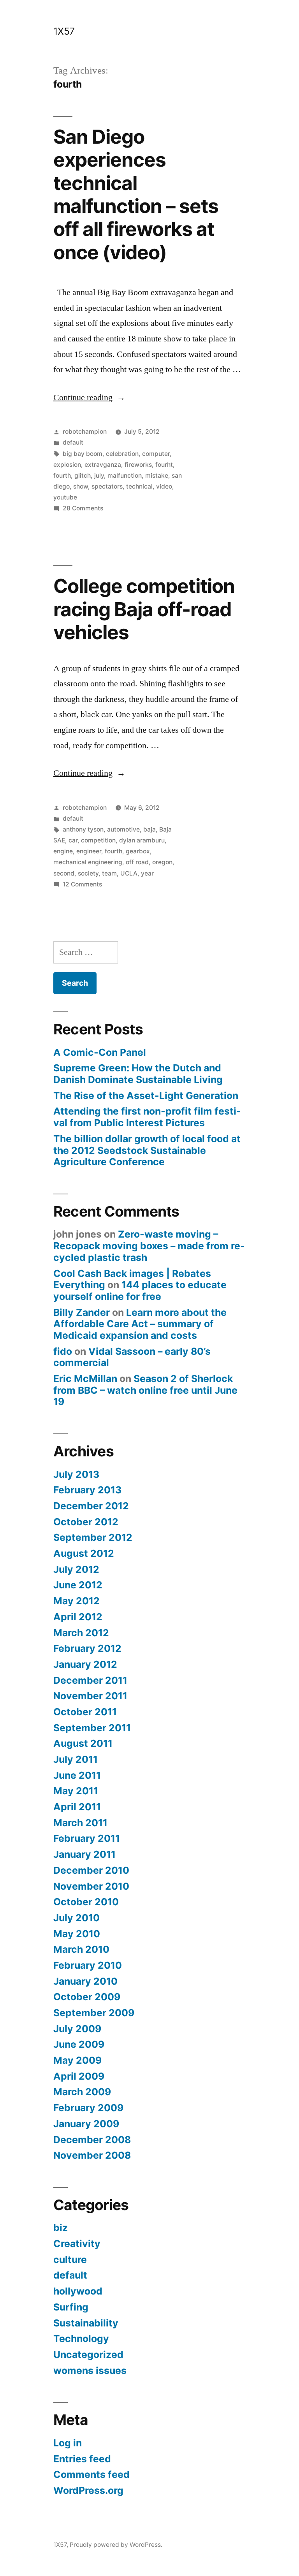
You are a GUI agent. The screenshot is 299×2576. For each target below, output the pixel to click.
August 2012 (84, 1553)
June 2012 (78, 1585)
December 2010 (91, 1870)
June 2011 (77, 1775)
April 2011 (77, 1807)
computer (156, 454)
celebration (122, 454)
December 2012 (91, 1506)
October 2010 (86, 1902)
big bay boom (83, 454)
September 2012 (93, 1537)
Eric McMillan (85, 1379)
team (109, 873)
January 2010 (85, 1981)
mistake (157, 476)
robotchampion (85, 432)
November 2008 (92, 2155)
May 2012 (77, 1601)
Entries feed (82, 2459)
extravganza (103, 465)
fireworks (138, 465)
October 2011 (85, 1712)
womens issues (90, 2370)
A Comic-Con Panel (100, 1052)
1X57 (64, 31)
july (99, 476)
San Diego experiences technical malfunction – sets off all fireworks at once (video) (136, 194)
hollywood (78, 2291)
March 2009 (82, 2092)
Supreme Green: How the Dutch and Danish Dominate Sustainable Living (138, 1074)
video (164, 486)
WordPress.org (88, 2490)
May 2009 (77, 2060)
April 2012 (78, 1617)
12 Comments (82, 884)
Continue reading (89, 397)
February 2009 (88, 2108)
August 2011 (83, 1743)
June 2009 (79, 2044)
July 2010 (77, 1918)
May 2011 (76, 1791)
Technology (81, 2339)
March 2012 (81, 1633)
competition (98, 840)
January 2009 (86, 2124)
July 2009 (77, 2029)
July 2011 (76, 1759)
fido (63, 1351)
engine (63, 851)
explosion (67, 465)
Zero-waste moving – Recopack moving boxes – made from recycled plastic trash (149, 1246)
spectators (107, 486)
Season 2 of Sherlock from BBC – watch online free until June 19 (145, 1390)
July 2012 (76, 1569)
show (81, 486)
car (73, 840)
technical (139, 486)
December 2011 (90, 1680)
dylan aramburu (142, 840)
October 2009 (87, 1997)
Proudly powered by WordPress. (116, 2545)
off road (137, 862)
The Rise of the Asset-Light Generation (146, 1095)
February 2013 (87, 1490)
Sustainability (86, 2323)
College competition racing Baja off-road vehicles (144, 609)
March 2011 (80, 1823)
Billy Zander (82, 1312)
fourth (62, 476)
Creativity (77, 2244)
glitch (83, 476)
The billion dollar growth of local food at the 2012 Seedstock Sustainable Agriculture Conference (147, 1150)
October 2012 (86, 1522)
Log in (68, 2443)
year (147, 873)
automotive (123, 829)
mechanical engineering (88, 862)
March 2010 (81, 1949)
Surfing (71, 2307)
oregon (162, 862)
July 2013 (76, 1474)
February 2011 (87, 1838)
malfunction (125, 476)
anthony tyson (83, 829)
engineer (89, 851)
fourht (164, 465)
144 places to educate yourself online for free (140, 1291)
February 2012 (87, 1648)
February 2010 (88, 1965)
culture (70, 2259)
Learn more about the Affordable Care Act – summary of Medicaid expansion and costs (140, 1324)
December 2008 (92, 2140)
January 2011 (84, 1854)
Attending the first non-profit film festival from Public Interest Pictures (147, 1117)
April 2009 (79, 2076)
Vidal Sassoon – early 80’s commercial (132, 1357)
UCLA (129, 873)
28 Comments (83, 508)
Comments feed (91, 2474)
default (73, 442)
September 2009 (94, 2013)
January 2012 (85, 1664)
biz (61, 2228)
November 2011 (90, 1696)
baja (149, 829)
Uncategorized (88, 2354)
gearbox (138, 851)
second (64, 873)
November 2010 (91, 1886)
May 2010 (77, 1934)
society (88, 873)
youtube (65, 497)
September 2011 (92, 1728)
